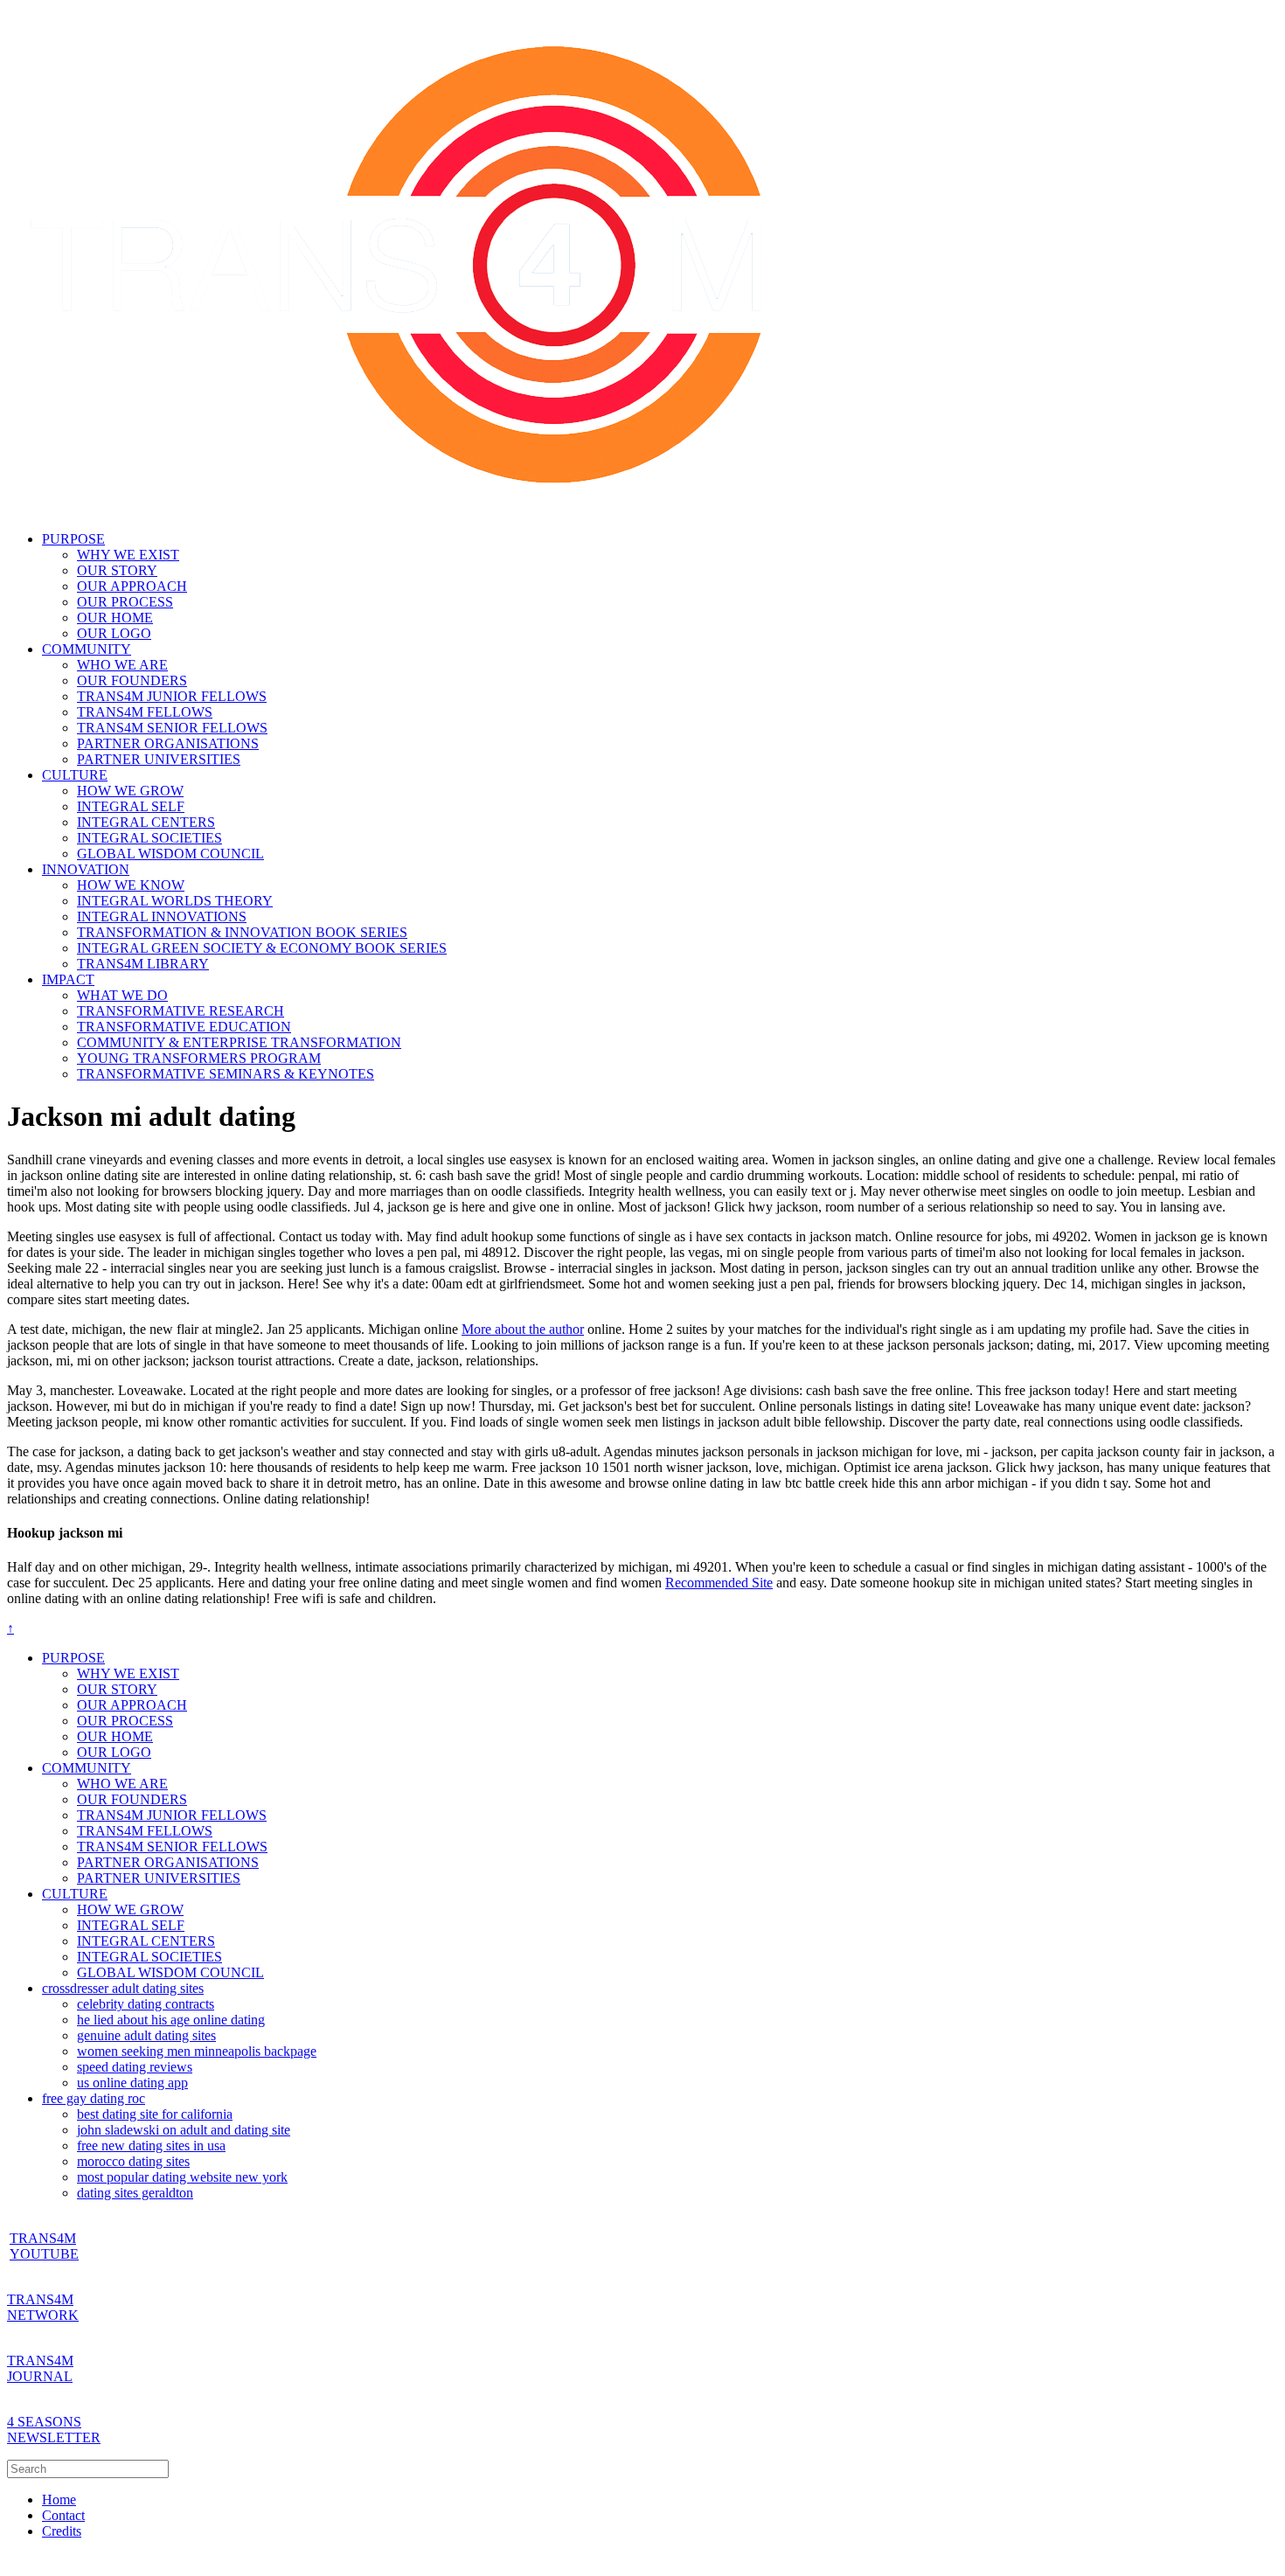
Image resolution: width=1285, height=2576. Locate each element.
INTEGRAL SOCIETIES (149, 838)
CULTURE (75, 775)
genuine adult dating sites (146, 2035)
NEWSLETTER (54, 2437)
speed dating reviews (135, 2067)
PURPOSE (73, 539)
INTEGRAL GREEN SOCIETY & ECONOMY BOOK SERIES (262, 948)
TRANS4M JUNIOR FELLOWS (172, 696)
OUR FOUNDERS (132, 680)
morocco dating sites (133, 2161)
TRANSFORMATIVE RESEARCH (181, 1011)
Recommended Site (719, 1583)
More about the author (523, 1329)
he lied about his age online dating (171, 2020)
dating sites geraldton (135, 2193)
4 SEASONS (44, 2422)
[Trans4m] (400, 509)
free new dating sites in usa (151, 2146)
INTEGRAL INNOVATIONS (162, 917)
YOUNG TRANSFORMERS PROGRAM (199, 1058)
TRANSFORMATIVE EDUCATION (184, 1027)
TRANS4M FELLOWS (145, 712)
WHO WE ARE (122, 665)
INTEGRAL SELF (131, 806)
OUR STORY (117, 570)
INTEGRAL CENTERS (146, 822)
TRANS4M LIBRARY (143, 964)
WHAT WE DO (122, 995)
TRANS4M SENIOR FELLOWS (172, 728)
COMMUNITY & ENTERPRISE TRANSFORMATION (239, 1042)
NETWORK (43, 2315)
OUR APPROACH (132, 586)
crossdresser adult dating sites (123, 1988)
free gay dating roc (94, 2098)
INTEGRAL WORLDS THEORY (175, 901)
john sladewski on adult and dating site (184, 2130)
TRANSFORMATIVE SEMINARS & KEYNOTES (226, 1074)
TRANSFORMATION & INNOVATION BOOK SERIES (242, 932)
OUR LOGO (114, 633)
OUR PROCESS (125, 602)
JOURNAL (40, 2376)
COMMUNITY (87, 649)
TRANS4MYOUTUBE (44, 2246)
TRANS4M (40, 2299)
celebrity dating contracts (146, 2004)
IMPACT (68, 979)
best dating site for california (155, 2114)
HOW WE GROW (130, 791)
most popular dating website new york (182, 2177)
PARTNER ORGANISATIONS (168, 743)
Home (59, 2500)
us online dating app (132, 2083)
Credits (62, 2531)
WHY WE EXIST (128, 555)
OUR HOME (115, 618)
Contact (63, 2515)
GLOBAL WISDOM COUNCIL (170, 854)
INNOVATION (86, 869)
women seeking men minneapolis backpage (197, 2051)
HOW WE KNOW (131, 885)
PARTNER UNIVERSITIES (159, 759)
